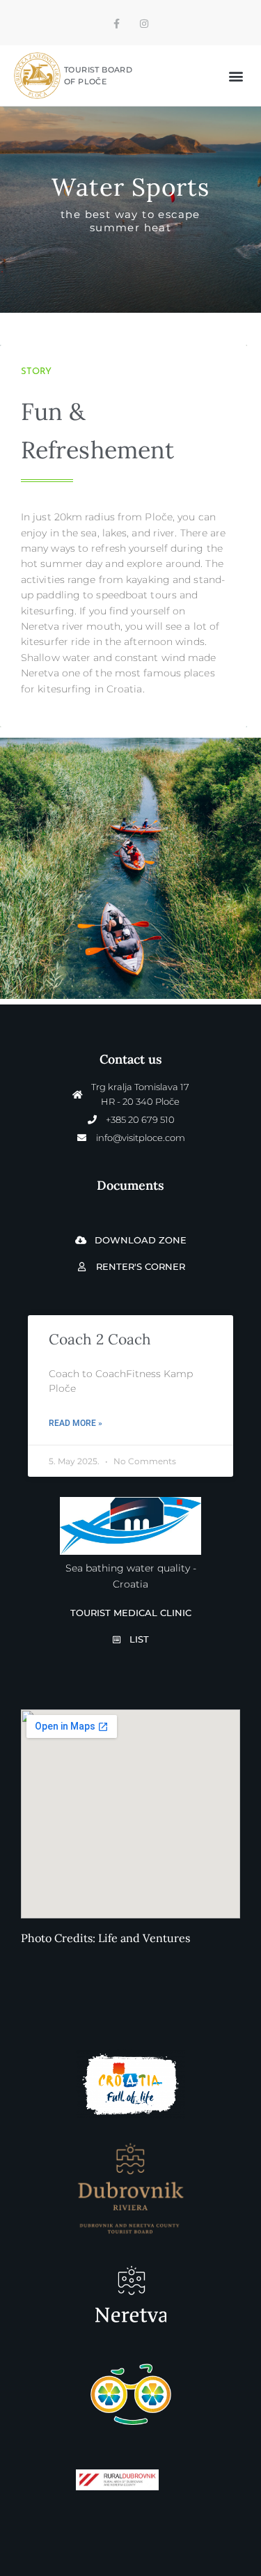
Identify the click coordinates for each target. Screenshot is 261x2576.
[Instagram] (144, 24)
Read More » (76, 1423)
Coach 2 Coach (100, 1339)
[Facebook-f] (117, 24)
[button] (236, 76)
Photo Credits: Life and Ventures (105, 1938)
